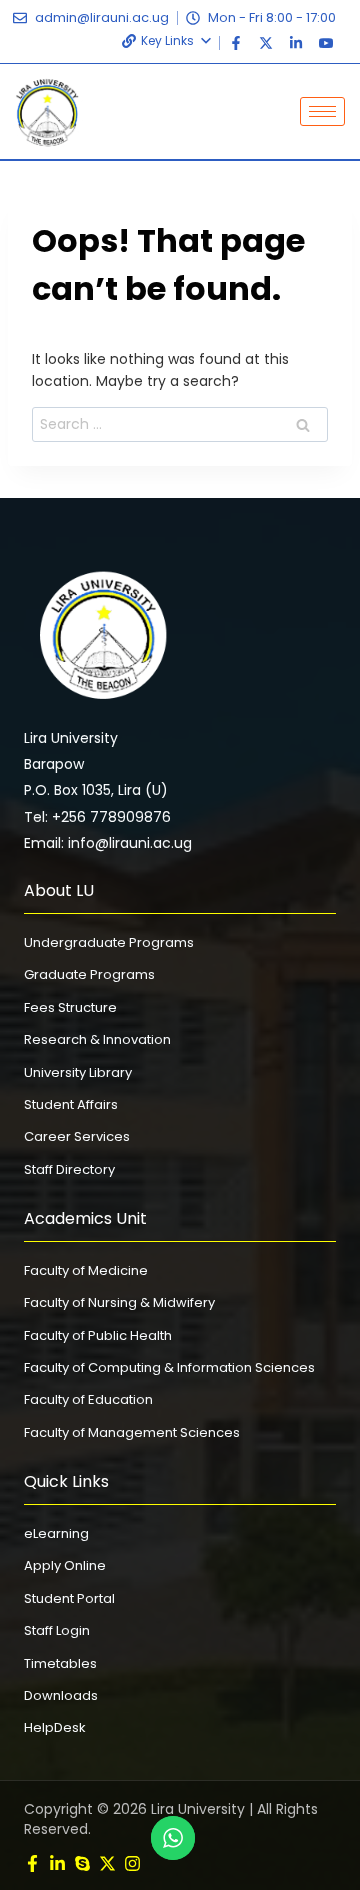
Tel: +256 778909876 (97, 817)
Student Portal (69, 1598)
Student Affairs (71, 1104)
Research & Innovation (97, 1039)
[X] (266, 43)
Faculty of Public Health (98, 1335)
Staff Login (57, 1630)
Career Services (77, 1136)
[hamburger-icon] (322, 111)
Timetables (60, 1663)
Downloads (61, 1695)
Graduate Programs (89, 974)
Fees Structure (70, 1007)
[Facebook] (236, 43)
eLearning (56, 1533)
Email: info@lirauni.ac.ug (108, 843)
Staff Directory (69, 1169)
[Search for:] (180, 424)
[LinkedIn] (296, 43)
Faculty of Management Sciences (132, 1432)
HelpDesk (55, 1727)
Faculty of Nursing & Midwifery (119, 1302)
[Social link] (32, 1863)
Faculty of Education (88, 1399)
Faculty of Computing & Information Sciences (169, 1367)
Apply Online (65, 1565)
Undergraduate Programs (109, 942)
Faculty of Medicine (86, 1270)
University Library (78, 1072)
